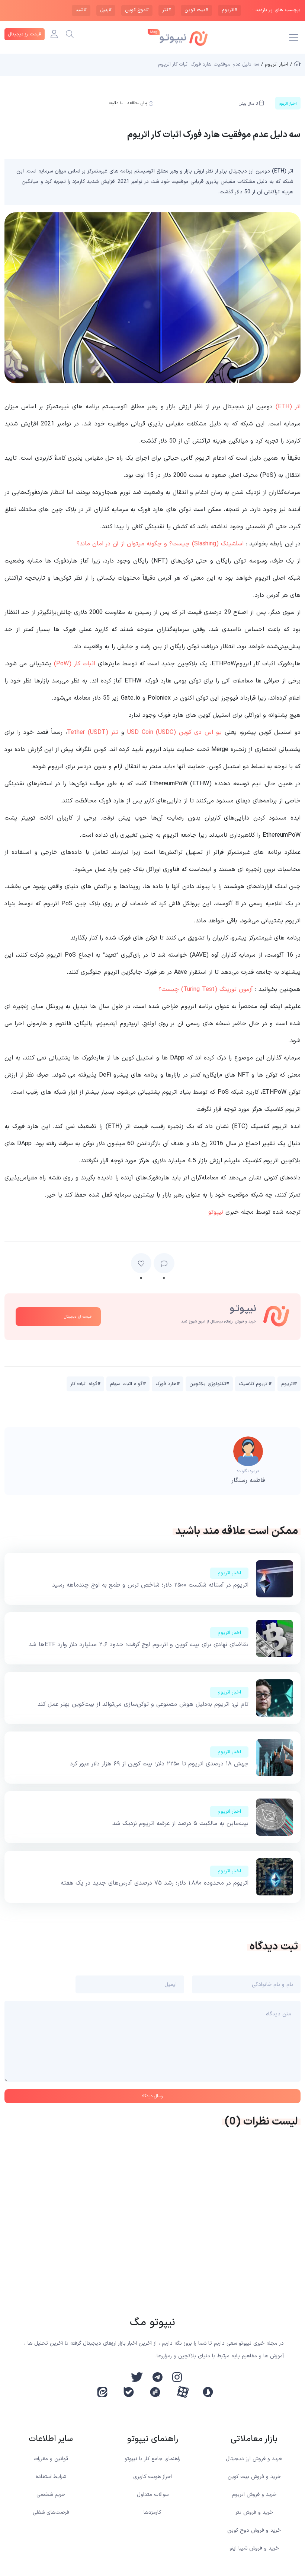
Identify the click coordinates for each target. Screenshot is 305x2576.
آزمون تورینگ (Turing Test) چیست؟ (206, 989)
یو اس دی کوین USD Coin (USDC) (175, 732)
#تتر (167, 10)
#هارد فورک (168, 1384)
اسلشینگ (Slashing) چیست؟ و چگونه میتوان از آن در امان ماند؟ (160, 544)
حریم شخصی (51, 2495)
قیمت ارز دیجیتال (25, 34)
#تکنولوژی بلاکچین (209, 1384)
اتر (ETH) (288, 407)
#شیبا (81, 10)
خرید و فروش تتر (254, 2512)
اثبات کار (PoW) (75, 664)
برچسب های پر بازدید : (277, 10)
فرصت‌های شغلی (51, 2512)
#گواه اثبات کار (85, 1384)
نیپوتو (216, 1212)
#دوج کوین (137, 10)
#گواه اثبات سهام (128, 1384)
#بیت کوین (196, 10)
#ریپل (106, 10)
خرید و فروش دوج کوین (254, 2530)
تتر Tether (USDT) (93, 732)
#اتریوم (229, 10)
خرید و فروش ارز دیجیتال (254, 2459)
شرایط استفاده (51, 2477)
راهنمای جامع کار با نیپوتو (152, 2459)
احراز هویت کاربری (152, 2477)
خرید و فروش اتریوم (254, 2495)
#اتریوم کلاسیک (255, 1384)
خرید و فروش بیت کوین (254, 2477)
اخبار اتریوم (229, 1573)
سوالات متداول (153, 2495)
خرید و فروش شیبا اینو (254, 2548)
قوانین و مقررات (51, 2459)
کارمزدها (152, 2512)
